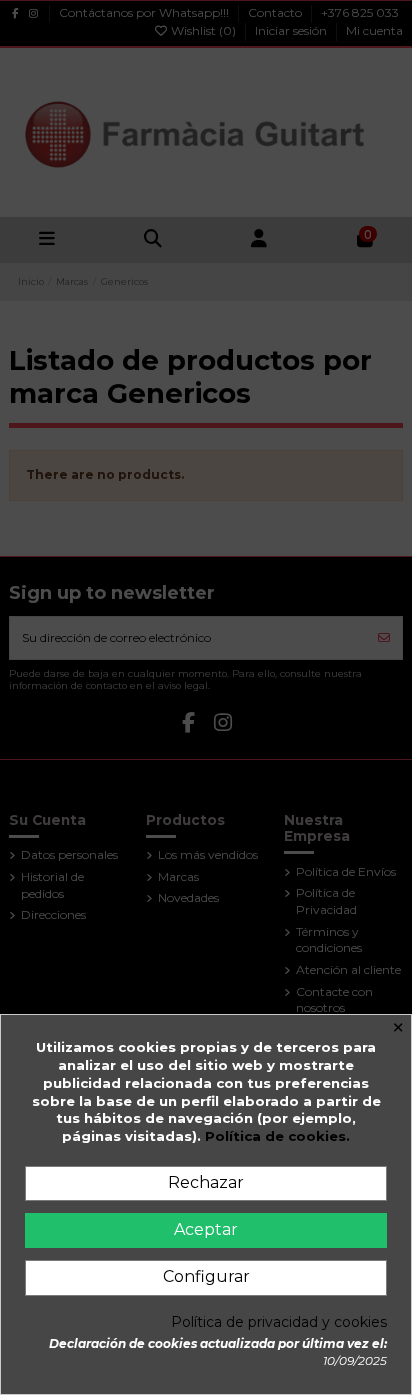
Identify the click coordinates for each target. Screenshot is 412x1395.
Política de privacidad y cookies (279, 1322)
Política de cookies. (277, 1136)
